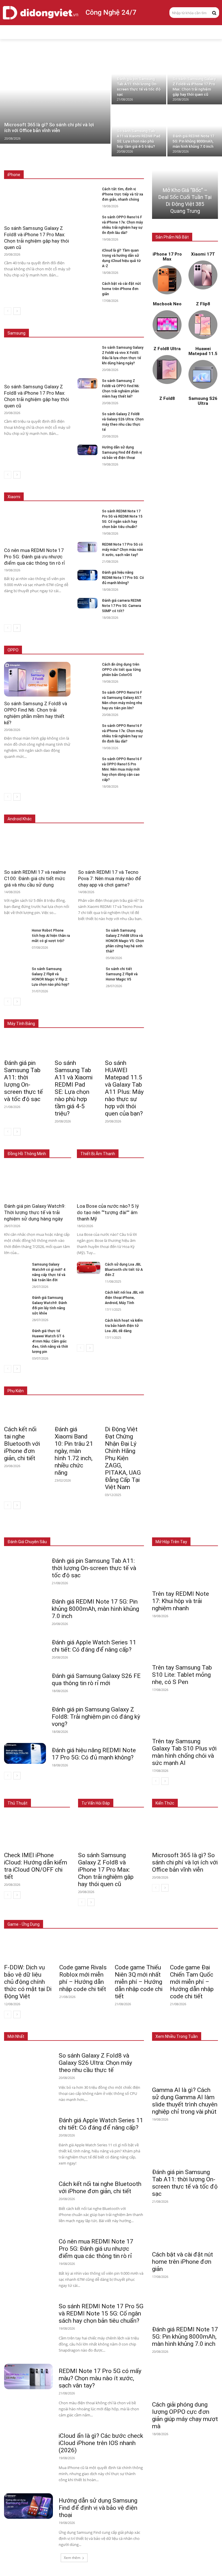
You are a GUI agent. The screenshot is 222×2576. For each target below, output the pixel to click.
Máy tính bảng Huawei (126, 1015)
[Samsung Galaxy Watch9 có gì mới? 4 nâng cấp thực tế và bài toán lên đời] (16, 1268)
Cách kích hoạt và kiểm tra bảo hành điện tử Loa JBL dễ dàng (124, 1326)
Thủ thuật (17, 1803)
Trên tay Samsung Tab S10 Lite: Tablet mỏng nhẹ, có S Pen (182, 1675)
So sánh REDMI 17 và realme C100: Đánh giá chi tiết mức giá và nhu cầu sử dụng (35, 878)
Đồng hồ (99, 1529)
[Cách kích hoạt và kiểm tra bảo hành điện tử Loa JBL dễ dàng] (89, 1324)
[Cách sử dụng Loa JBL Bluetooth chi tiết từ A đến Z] (89, 1268)
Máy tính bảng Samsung (124, 1011)
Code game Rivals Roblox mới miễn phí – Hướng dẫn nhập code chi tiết (83, 1978)
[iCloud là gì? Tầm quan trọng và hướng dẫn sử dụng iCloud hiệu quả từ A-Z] (87, 253)
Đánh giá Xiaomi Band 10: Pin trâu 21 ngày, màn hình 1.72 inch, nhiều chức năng (74, 1451)
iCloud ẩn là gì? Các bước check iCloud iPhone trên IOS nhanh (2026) (101, 2443)
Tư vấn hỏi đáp (96, 1803)
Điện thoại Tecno (53, 810)
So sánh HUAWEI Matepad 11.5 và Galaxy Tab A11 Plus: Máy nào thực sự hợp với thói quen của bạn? (124, 1088)
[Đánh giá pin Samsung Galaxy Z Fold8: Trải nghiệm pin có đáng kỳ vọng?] (25, 1713)
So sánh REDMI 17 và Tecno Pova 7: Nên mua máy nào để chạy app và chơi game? (110, 878)
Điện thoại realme (90, 810)
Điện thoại (43, 1529)
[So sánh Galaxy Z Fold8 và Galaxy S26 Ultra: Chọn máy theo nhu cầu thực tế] (87, 417)
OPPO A (103, 650)
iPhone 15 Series (130, 162)
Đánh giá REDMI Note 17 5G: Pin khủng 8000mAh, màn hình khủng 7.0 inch (95, 1609)
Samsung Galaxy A (128, 325)
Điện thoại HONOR (129, 810)
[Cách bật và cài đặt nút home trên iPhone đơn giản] (87, 286)
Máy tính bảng (72, 1529)
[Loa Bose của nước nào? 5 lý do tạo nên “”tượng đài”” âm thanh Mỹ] (110, 1182)
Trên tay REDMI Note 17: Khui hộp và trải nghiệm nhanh (181, 1601)
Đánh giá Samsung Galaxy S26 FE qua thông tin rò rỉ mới (96, 1680)
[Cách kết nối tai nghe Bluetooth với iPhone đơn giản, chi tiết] (24, 1412)
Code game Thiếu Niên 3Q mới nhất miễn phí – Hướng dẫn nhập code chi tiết (139, 1982)
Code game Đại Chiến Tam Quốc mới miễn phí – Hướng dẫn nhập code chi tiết (192, 1982)
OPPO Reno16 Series (71, 650)
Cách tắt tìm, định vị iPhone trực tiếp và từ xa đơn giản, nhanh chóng (123, 194)
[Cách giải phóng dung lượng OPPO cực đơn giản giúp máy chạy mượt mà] (185, 2380)
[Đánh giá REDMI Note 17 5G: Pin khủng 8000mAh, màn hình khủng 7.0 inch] (195, 131)
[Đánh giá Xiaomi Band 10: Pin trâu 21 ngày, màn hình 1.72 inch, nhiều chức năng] (74, 1412)
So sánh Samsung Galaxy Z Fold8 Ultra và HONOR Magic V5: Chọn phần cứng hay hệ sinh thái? (125, 941)
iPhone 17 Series (57, 162)
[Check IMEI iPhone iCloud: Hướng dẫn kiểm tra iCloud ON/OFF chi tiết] (37, 1831)
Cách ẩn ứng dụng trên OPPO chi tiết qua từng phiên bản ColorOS (121, 670)
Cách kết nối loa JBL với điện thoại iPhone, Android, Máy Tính (124, 1298)
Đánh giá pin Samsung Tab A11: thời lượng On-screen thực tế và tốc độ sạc (23, 1081)
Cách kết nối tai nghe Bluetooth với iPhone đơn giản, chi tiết (22, 1444)
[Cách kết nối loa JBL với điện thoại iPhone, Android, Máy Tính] (89, 1296)
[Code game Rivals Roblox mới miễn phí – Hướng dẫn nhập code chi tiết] (83, 1948)
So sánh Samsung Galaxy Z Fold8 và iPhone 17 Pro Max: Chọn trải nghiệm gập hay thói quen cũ (106, 1870)
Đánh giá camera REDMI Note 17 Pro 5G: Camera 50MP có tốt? (122, 606)
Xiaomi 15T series (92, 484)
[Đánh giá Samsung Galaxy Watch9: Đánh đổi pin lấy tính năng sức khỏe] (16, 1301)
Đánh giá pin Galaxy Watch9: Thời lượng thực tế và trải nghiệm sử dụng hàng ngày (35, 1212)
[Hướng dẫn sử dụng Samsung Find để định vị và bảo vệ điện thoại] (87, 450)
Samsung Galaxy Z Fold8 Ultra (79, 325)
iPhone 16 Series (94, 162)
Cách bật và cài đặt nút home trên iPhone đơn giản (122, 289)
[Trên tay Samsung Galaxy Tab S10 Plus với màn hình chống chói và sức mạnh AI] (185, 1718)
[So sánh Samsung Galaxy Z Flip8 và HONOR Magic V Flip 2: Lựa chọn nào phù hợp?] (16, 972)
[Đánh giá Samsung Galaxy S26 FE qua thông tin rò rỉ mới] (25, 1679)
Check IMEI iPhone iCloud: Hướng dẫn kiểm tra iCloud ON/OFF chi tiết (36, 1866)
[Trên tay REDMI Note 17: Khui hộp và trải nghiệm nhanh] (185, 1570)
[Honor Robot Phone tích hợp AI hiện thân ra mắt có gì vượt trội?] (16, 934)
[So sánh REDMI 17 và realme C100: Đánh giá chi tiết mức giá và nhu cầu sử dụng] (37, 848)
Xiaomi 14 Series (130, 484)
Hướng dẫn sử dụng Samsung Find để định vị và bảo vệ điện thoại (122, 453)
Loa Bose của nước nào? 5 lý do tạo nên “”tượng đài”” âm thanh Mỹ (108, 1212)
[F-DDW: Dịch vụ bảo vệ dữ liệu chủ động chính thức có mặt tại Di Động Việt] (28, 1948)
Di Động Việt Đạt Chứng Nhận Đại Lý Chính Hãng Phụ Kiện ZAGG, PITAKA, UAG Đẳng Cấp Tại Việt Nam (123, 1458)
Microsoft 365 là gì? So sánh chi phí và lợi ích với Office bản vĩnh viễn (185, 1862)
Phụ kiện (137, 1533)
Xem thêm (72, 2558)
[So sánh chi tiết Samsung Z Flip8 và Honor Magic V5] (90, 972)
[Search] (214, 12)
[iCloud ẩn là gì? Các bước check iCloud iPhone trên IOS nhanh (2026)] (28, 2441)
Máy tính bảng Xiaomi (81, 1015)
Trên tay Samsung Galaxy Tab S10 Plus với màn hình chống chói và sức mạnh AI (184, 1752)
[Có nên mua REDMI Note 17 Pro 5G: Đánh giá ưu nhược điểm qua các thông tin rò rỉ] (37, 526)
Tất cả (29, 162)
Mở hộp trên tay (171, 1542)
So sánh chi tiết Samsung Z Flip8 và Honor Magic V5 (122, 974)
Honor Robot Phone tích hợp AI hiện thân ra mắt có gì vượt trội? (51, 936)
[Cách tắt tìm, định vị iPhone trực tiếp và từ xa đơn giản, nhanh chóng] (87, 192)
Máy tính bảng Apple (78, 1011)
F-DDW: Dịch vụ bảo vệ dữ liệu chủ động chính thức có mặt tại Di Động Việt (28, 1982)
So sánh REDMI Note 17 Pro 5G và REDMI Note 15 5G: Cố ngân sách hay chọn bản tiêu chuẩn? (101, 2313)
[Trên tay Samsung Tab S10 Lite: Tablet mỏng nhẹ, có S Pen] (185, 1644)
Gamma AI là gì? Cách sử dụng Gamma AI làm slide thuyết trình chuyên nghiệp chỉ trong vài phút (185, 2101)
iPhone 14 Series (130, 166)
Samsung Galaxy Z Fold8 (123, 321)
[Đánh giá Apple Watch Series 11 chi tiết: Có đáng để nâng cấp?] (25, 1646)
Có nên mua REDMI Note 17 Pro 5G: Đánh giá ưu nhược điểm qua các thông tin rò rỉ (35, 557)
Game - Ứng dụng (24, 1924)
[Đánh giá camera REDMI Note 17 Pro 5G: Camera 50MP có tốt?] (87, 603)
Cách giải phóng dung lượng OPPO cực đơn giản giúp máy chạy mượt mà (185, 2415)
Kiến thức (165, 1803)
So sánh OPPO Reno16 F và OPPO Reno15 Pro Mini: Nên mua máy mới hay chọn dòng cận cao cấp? (122, 769)
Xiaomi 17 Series (54, 484)
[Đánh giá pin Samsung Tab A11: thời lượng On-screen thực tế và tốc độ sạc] (139, 79)
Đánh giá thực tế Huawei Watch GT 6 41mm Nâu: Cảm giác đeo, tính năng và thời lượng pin (50, 1341)
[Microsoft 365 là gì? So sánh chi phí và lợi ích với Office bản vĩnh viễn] (55, 99)
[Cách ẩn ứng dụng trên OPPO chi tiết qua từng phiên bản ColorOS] (87, 667)
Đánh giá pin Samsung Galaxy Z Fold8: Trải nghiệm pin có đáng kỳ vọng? (96, 1717)
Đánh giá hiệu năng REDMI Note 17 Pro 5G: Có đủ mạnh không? (123, 578)
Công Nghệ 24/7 (111, 12)
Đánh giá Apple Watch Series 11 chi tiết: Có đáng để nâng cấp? (94, 1646)
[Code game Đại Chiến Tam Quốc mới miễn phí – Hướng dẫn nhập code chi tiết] (194, 1948)
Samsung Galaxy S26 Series (70, 321)
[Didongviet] (40, 13)
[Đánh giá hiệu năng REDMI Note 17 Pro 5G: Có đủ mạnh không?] (87, 575)
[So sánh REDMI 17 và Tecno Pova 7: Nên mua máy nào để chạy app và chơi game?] (111, 848)
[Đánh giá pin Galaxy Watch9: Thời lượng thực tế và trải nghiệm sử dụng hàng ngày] (38, 1182)
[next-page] (17, 311)
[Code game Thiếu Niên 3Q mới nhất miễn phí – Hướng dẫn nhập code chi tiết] (139, 1948)
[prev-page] (8, 311)
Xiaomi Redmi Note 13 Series (120, 488)
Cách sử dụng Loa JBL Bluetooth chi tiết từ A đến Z (124, 1270)
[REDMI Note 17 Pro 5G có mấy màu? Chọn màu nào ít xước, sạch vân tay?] (87, 547)
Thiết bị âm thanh (129, 1529)
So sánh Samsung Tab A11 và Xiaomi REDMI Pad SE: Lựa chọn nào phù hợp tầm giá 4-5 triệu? (74, 1088)
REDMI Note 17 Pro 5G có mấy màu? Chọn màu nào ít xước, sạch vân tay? (123, 550)
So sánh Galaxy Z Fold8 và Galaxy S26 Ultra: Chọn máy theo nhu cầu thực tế (95, 2063)
